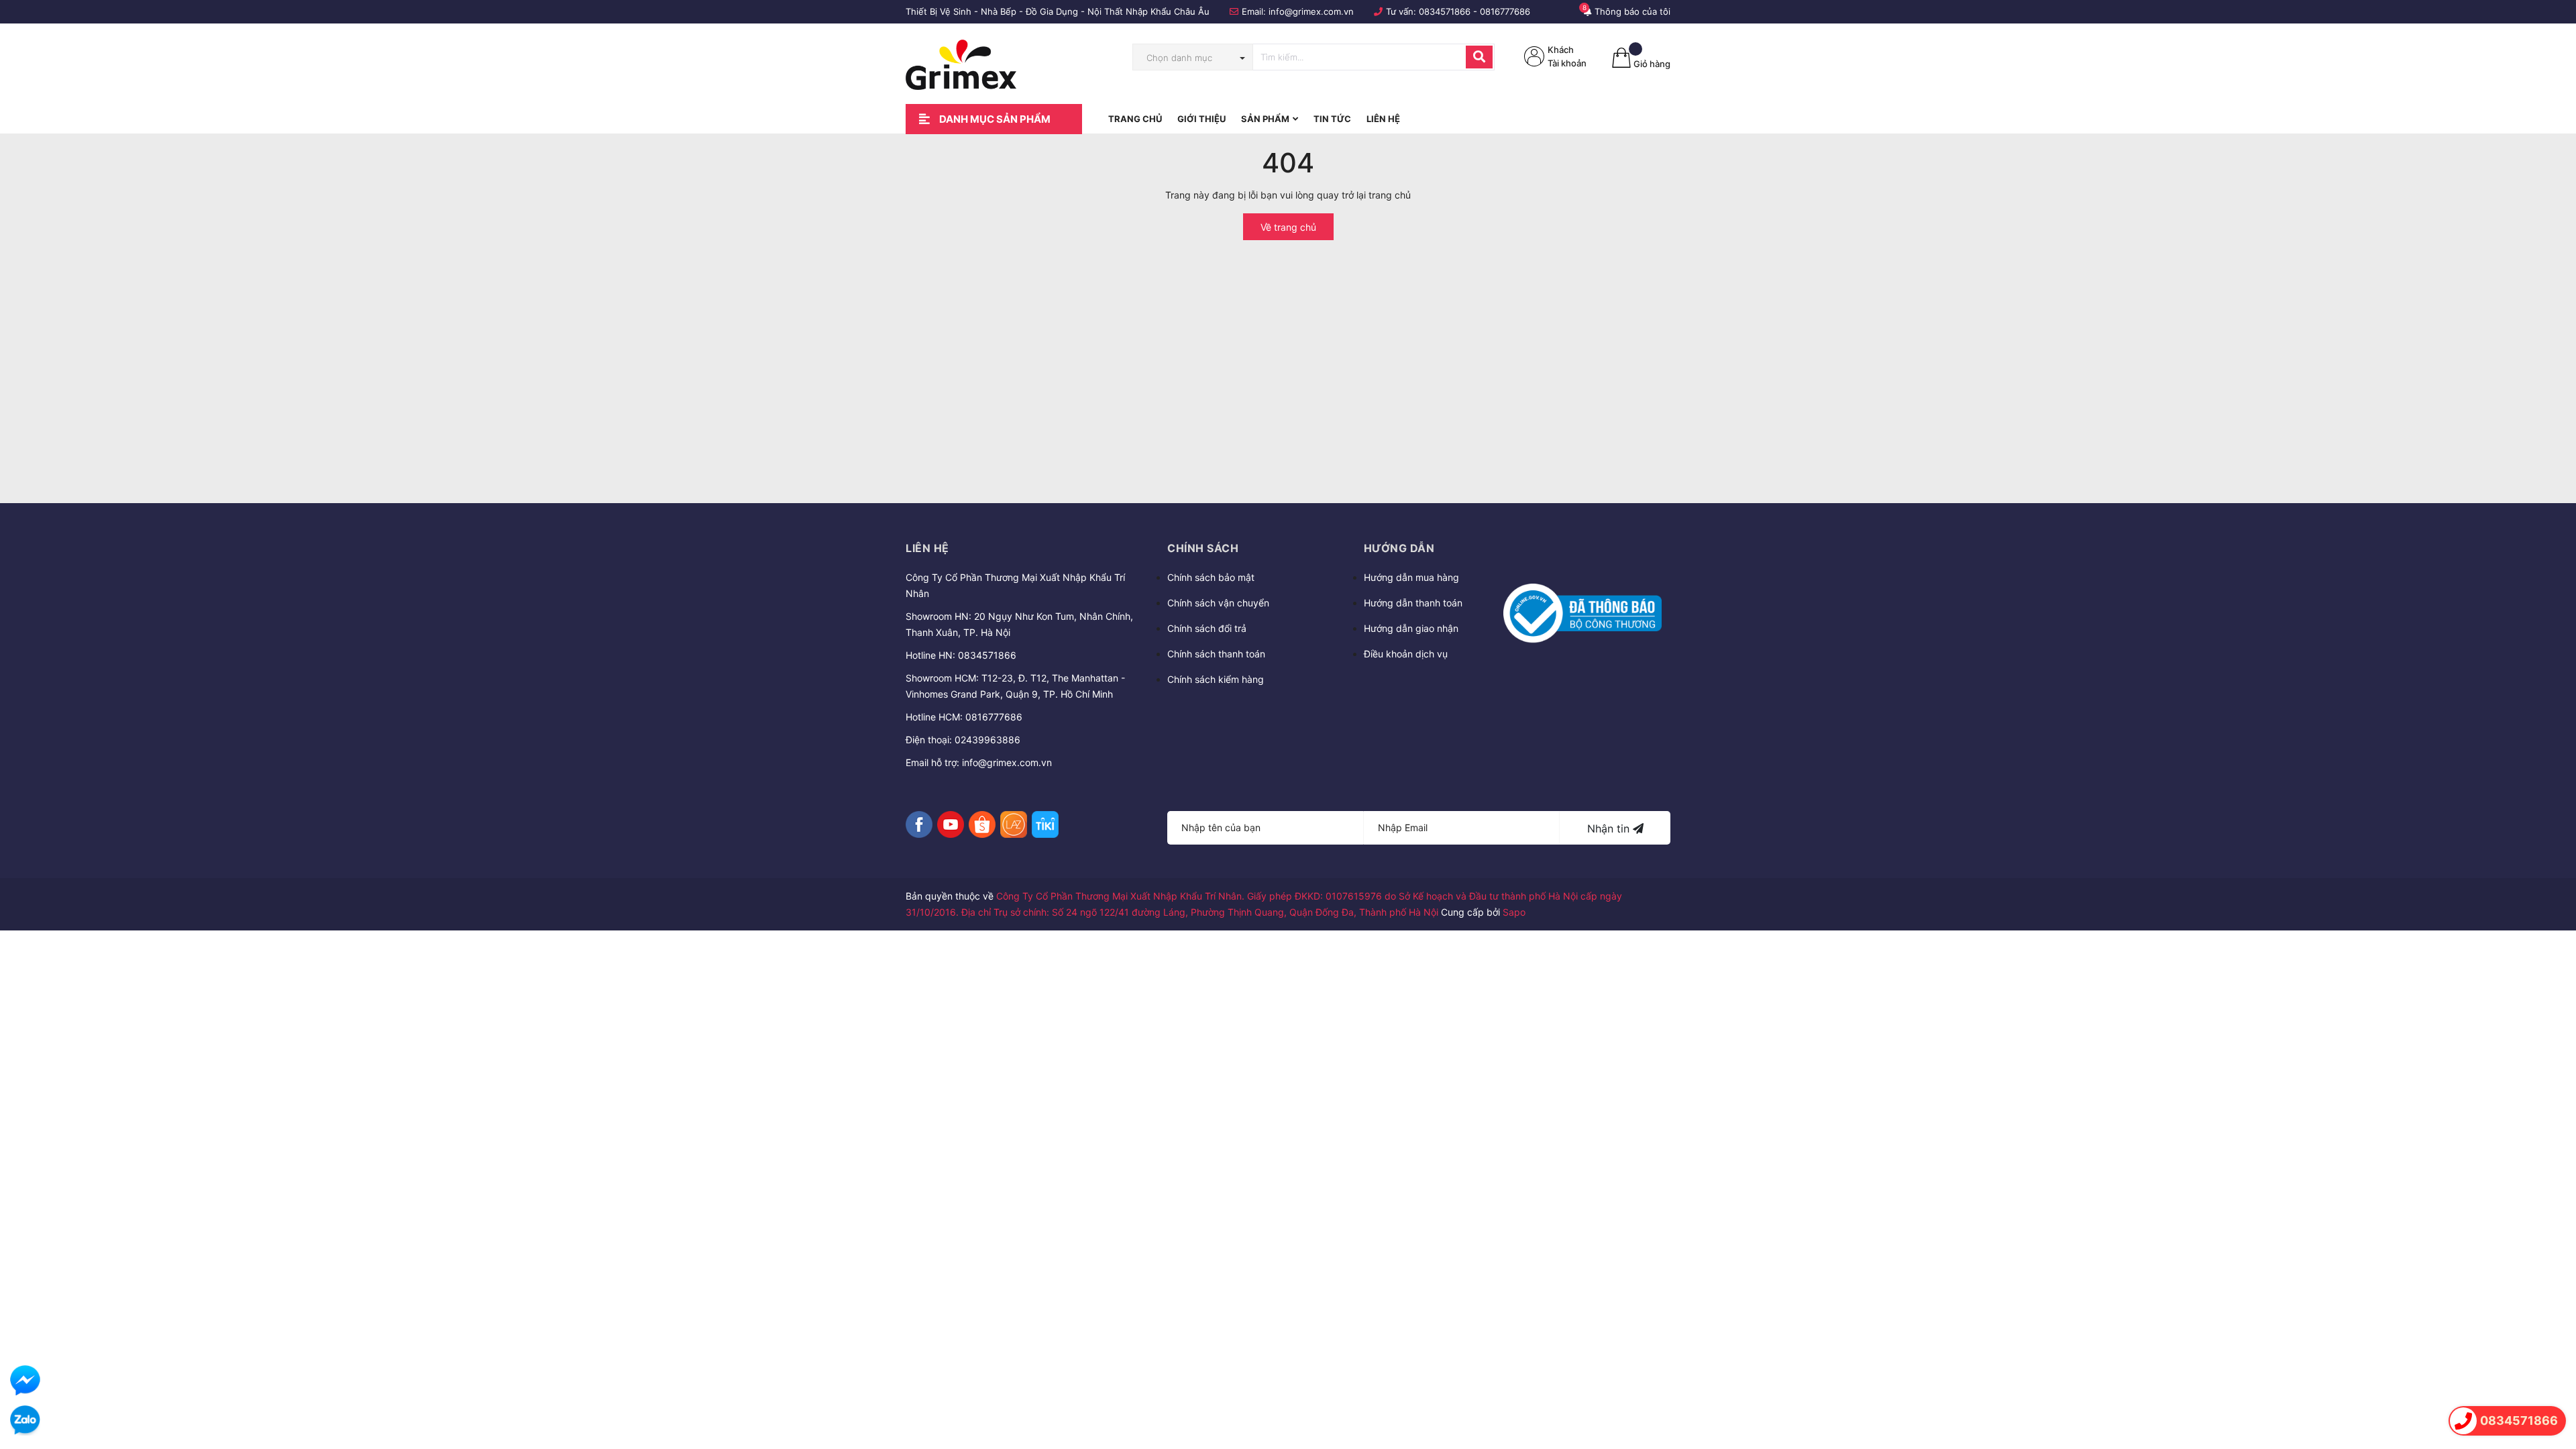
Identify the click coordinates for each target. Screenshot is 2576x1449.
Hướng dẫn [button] (1399, 548)
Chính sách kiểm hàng (1216, 679)
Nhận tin (1610, 828)
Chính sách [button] (1203, 548)
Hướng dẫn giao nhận (1411, 628)
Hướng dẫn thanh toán (1413, 603)
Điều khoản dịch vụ (1406, 654)
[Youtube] (951, 824)
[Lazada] (1014, 824)
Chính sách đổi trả (1207, 628)
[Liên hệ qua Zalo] (25, 1420)
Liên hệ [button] (927, 548)
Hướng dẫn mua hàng (1411, 577)
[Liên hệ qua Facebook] (25, 1380)
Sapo (1514, 912)
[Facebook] (919, 824)
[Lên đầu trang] (2553, 1383)
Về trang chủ (1288, 227)
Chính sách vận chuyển (1218, 603)
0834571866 (1445, 11)
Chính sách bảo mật (1211, 577)
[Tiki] (1045, 824)
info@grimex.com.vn (1311, 11)
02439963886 (987, 740)
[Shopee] (982, 824)
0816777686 (1505, 11)
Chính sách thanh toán (1216, 654)
